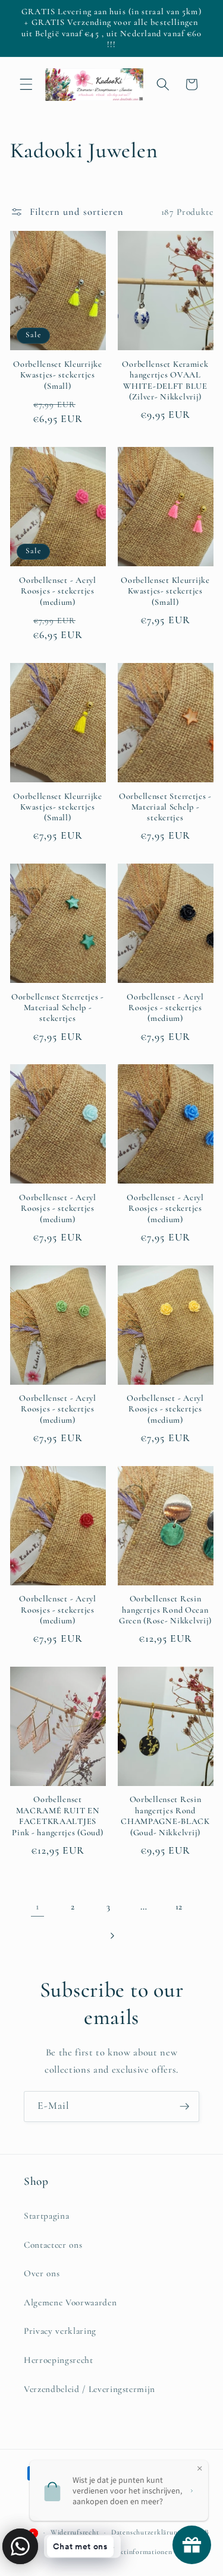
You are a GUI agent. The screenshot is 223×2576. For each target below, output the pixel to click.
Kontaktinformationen (136, 2552)
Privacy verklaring (60, 2331)
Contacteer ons (53, 2245)
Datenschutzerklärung (146, 2532)
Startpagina (46, 2216)
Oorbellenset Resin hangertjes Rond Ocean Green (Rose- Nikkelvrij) (165, 1610)
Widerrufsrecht (75, 2532)
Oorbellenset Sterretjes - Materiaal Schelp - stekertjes (165, 807)
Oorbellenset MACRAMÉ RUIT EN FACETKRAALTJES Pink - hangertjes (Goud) (57, 1816)
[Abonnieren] (184, 2107)
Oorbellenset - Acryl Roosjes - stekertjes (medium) (57, 591)
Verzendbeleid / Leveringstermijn (89, 2389)
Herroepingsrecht (59, 2360)
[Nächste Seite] (111, 1936)
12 (179, 1906)
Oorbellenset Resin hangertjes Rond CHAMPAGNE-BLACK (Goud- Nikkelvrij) (165, 1816)
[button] (26, 84)
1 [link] (37, 1906)
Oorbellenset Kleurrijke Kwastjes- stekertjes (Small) (58, 375)
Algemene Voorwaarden (70, 2302)
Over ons (42, 2273)
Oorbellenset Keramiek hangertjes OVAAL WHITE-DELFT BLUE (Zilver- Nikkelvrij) (165, 380)
